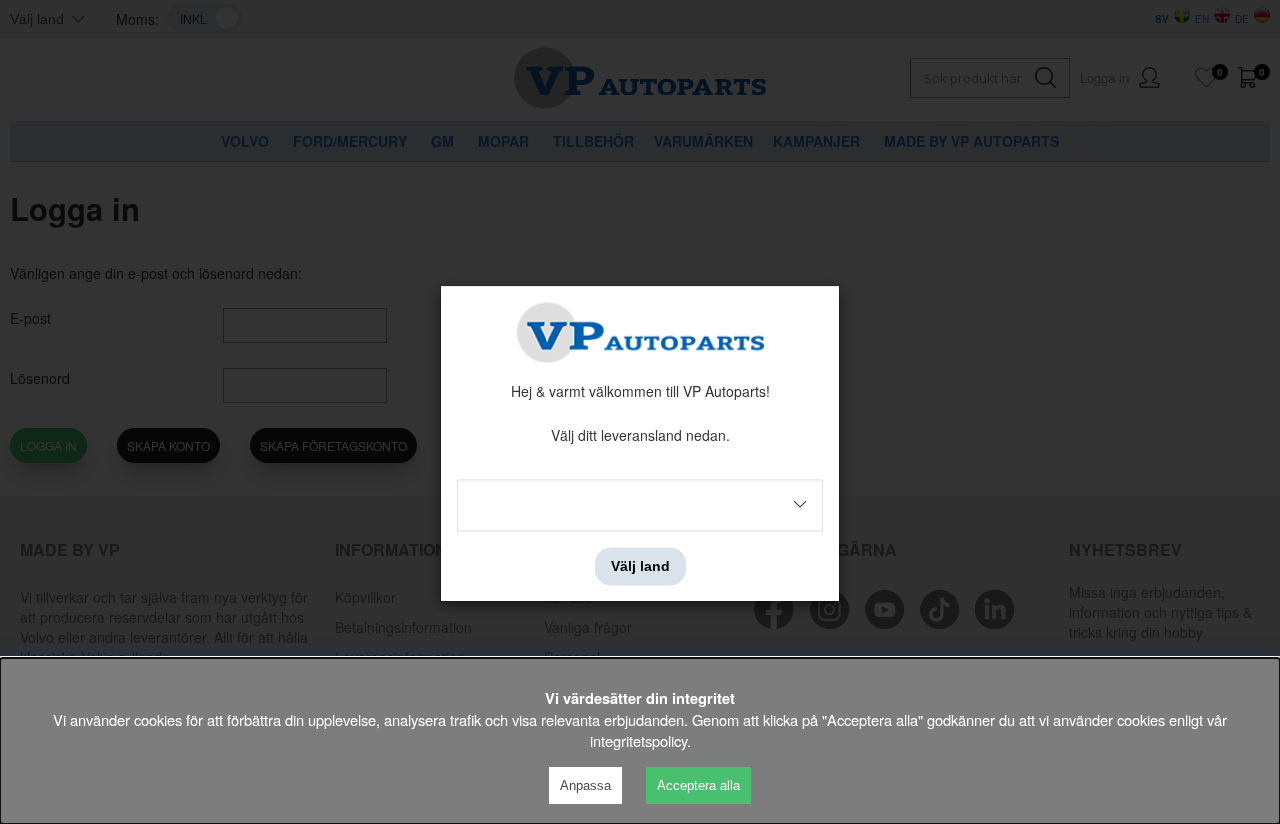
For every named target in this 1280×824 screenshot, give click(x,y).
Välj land (640, 566)
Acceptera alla (698, 785)
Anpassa (585, 785)
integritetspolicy (638, 740)
